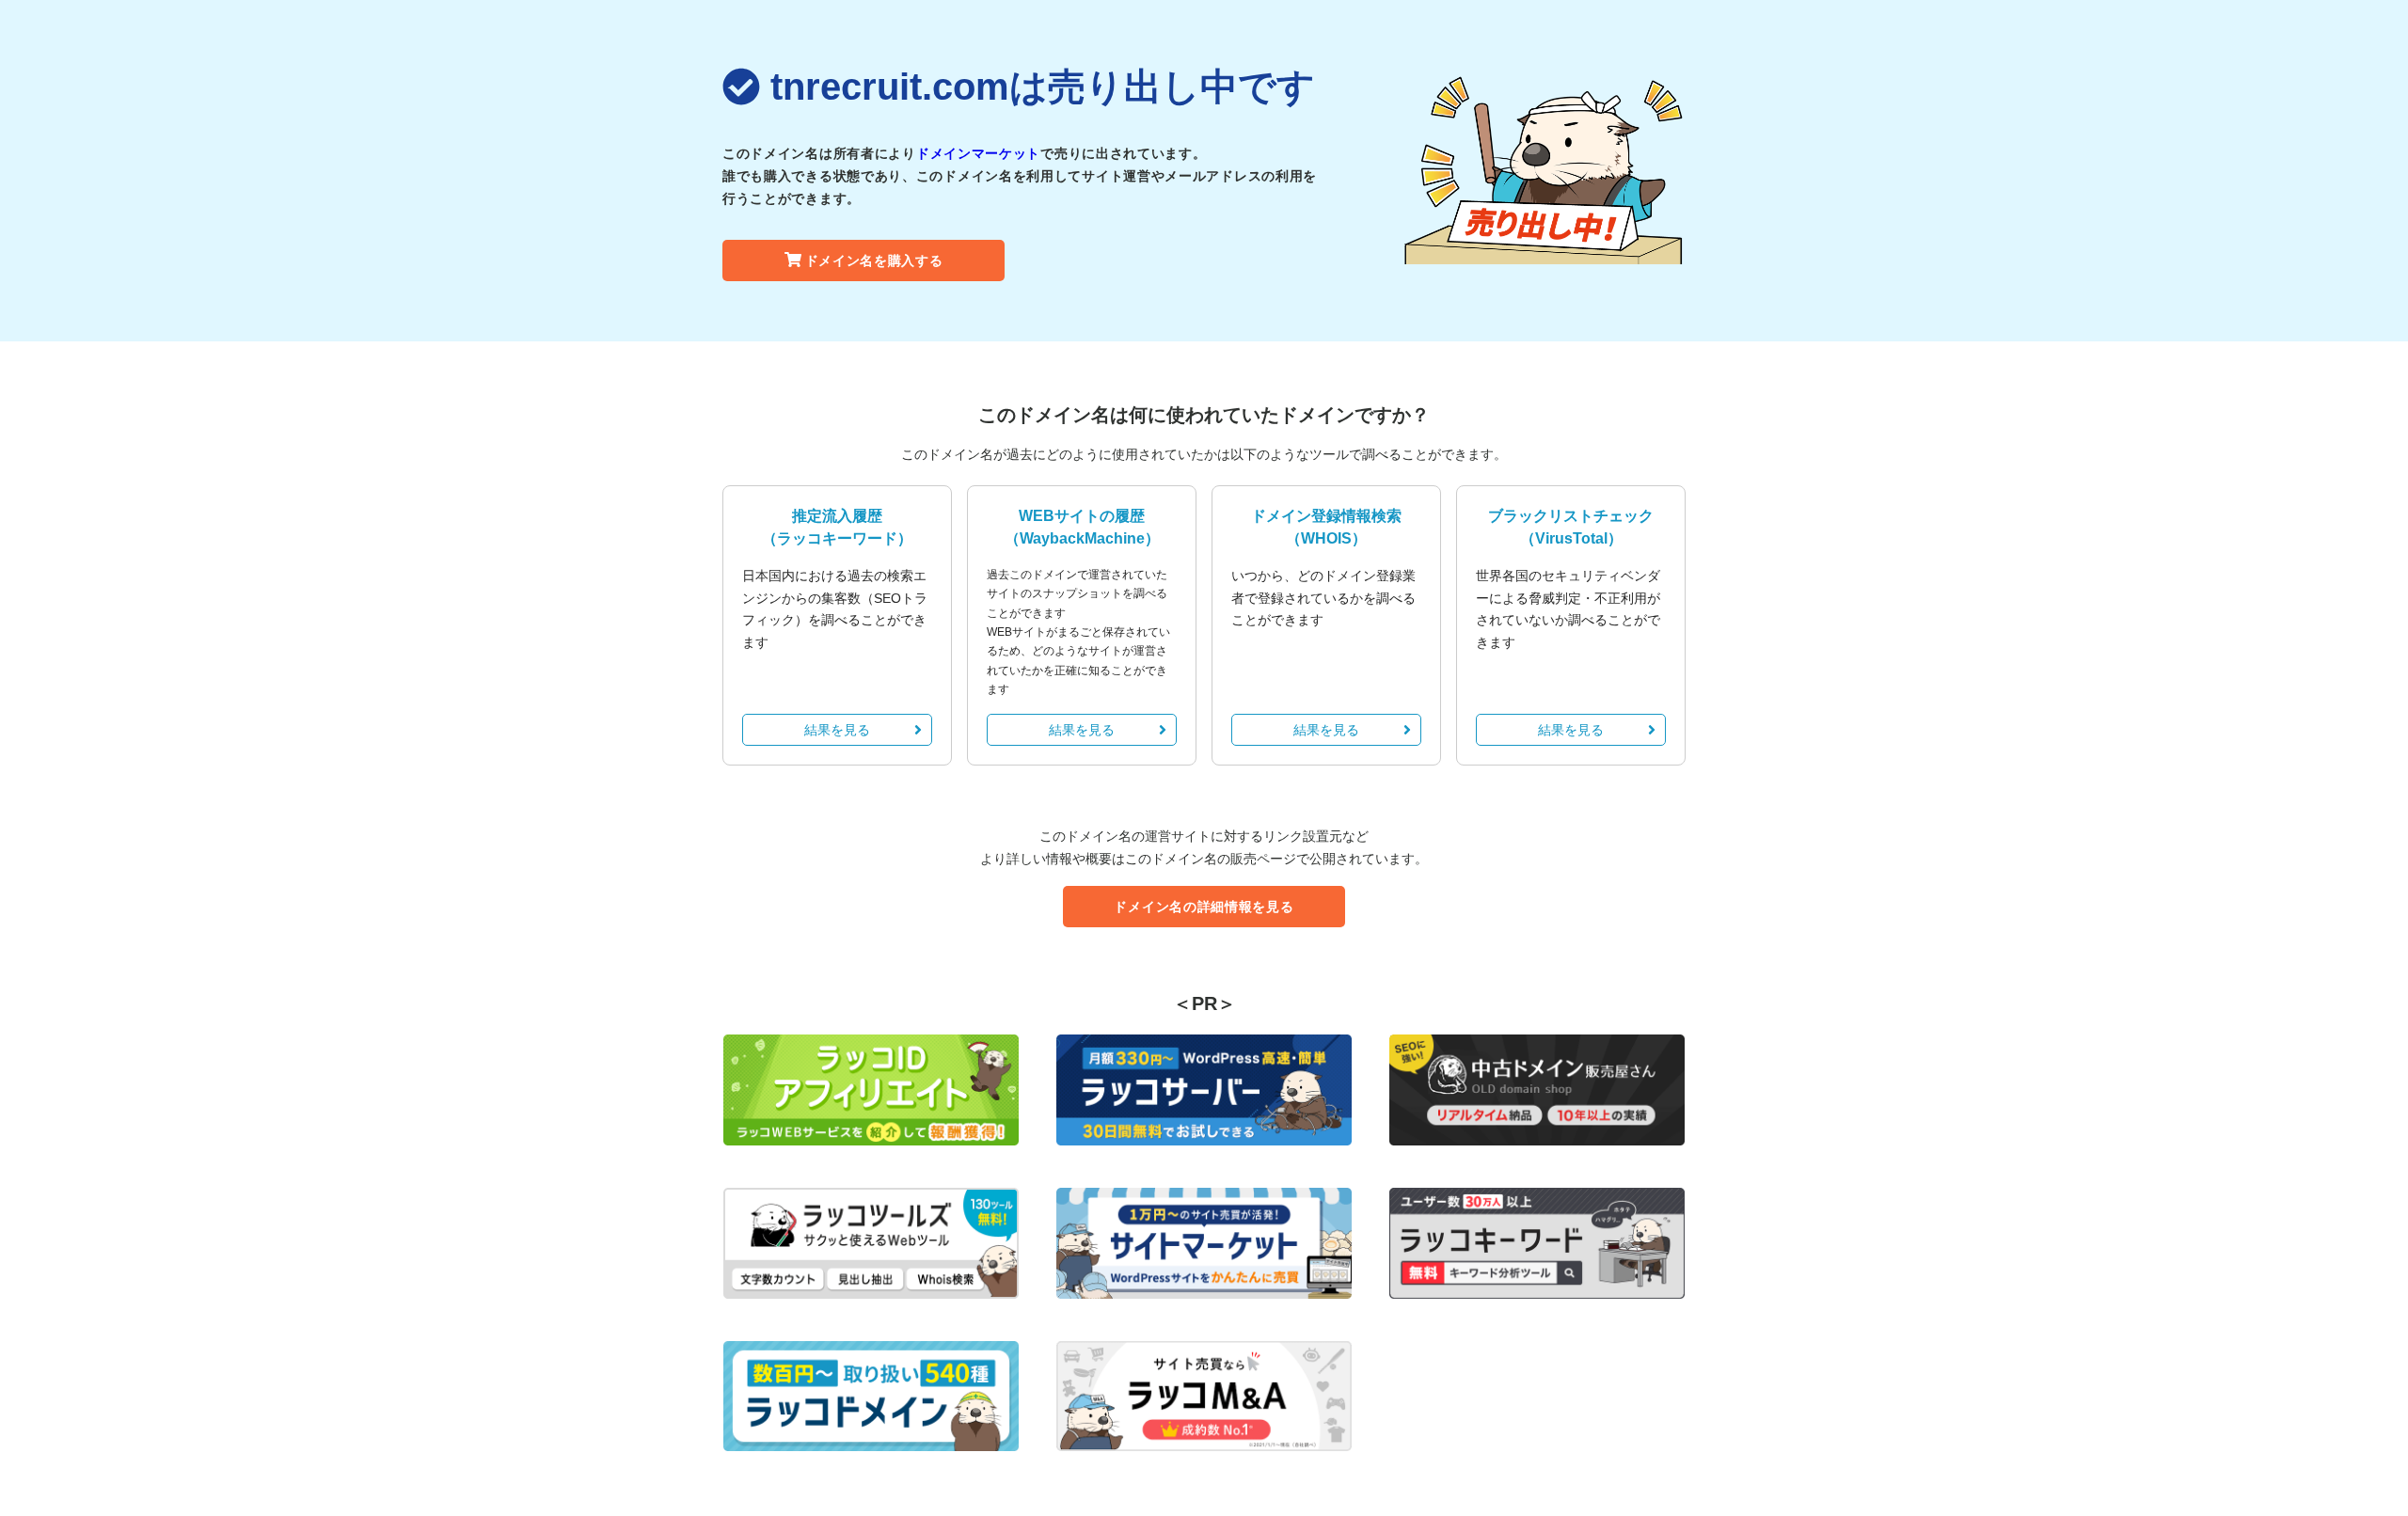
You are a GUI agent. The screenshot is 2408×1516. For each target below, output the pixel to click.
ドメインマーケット (978, 153)
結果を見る (837, 730)
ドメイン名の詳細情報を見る (1204, 907)
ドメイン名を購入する (874, 261)
